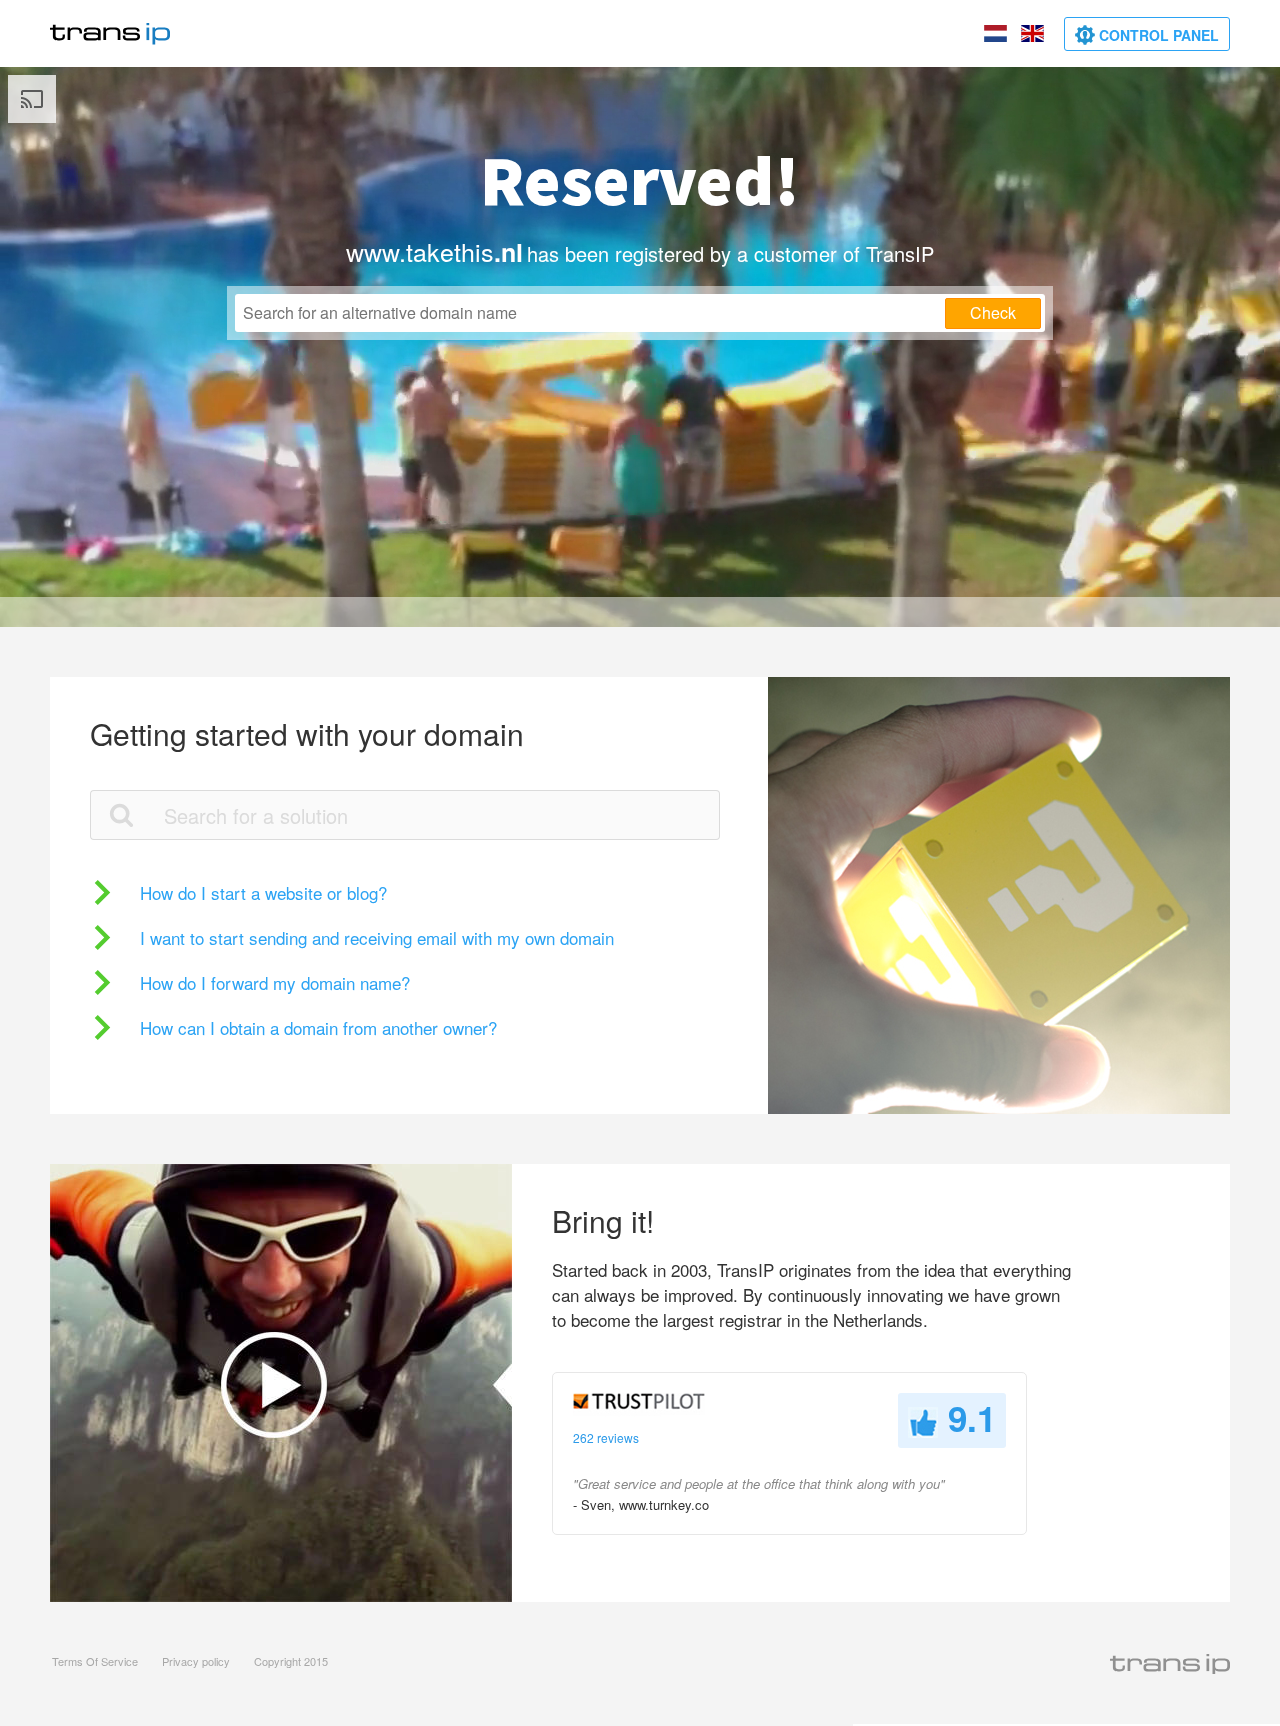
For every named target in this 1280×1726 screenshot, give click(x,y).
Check (993, 312)
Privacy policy (196, 1661)
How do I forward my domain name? (275, 982)
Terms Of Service (95, 1661)
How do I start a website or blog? (263, 892)
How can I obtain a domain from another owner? (318, 1027)
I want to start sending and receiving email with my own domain (377, 937)
